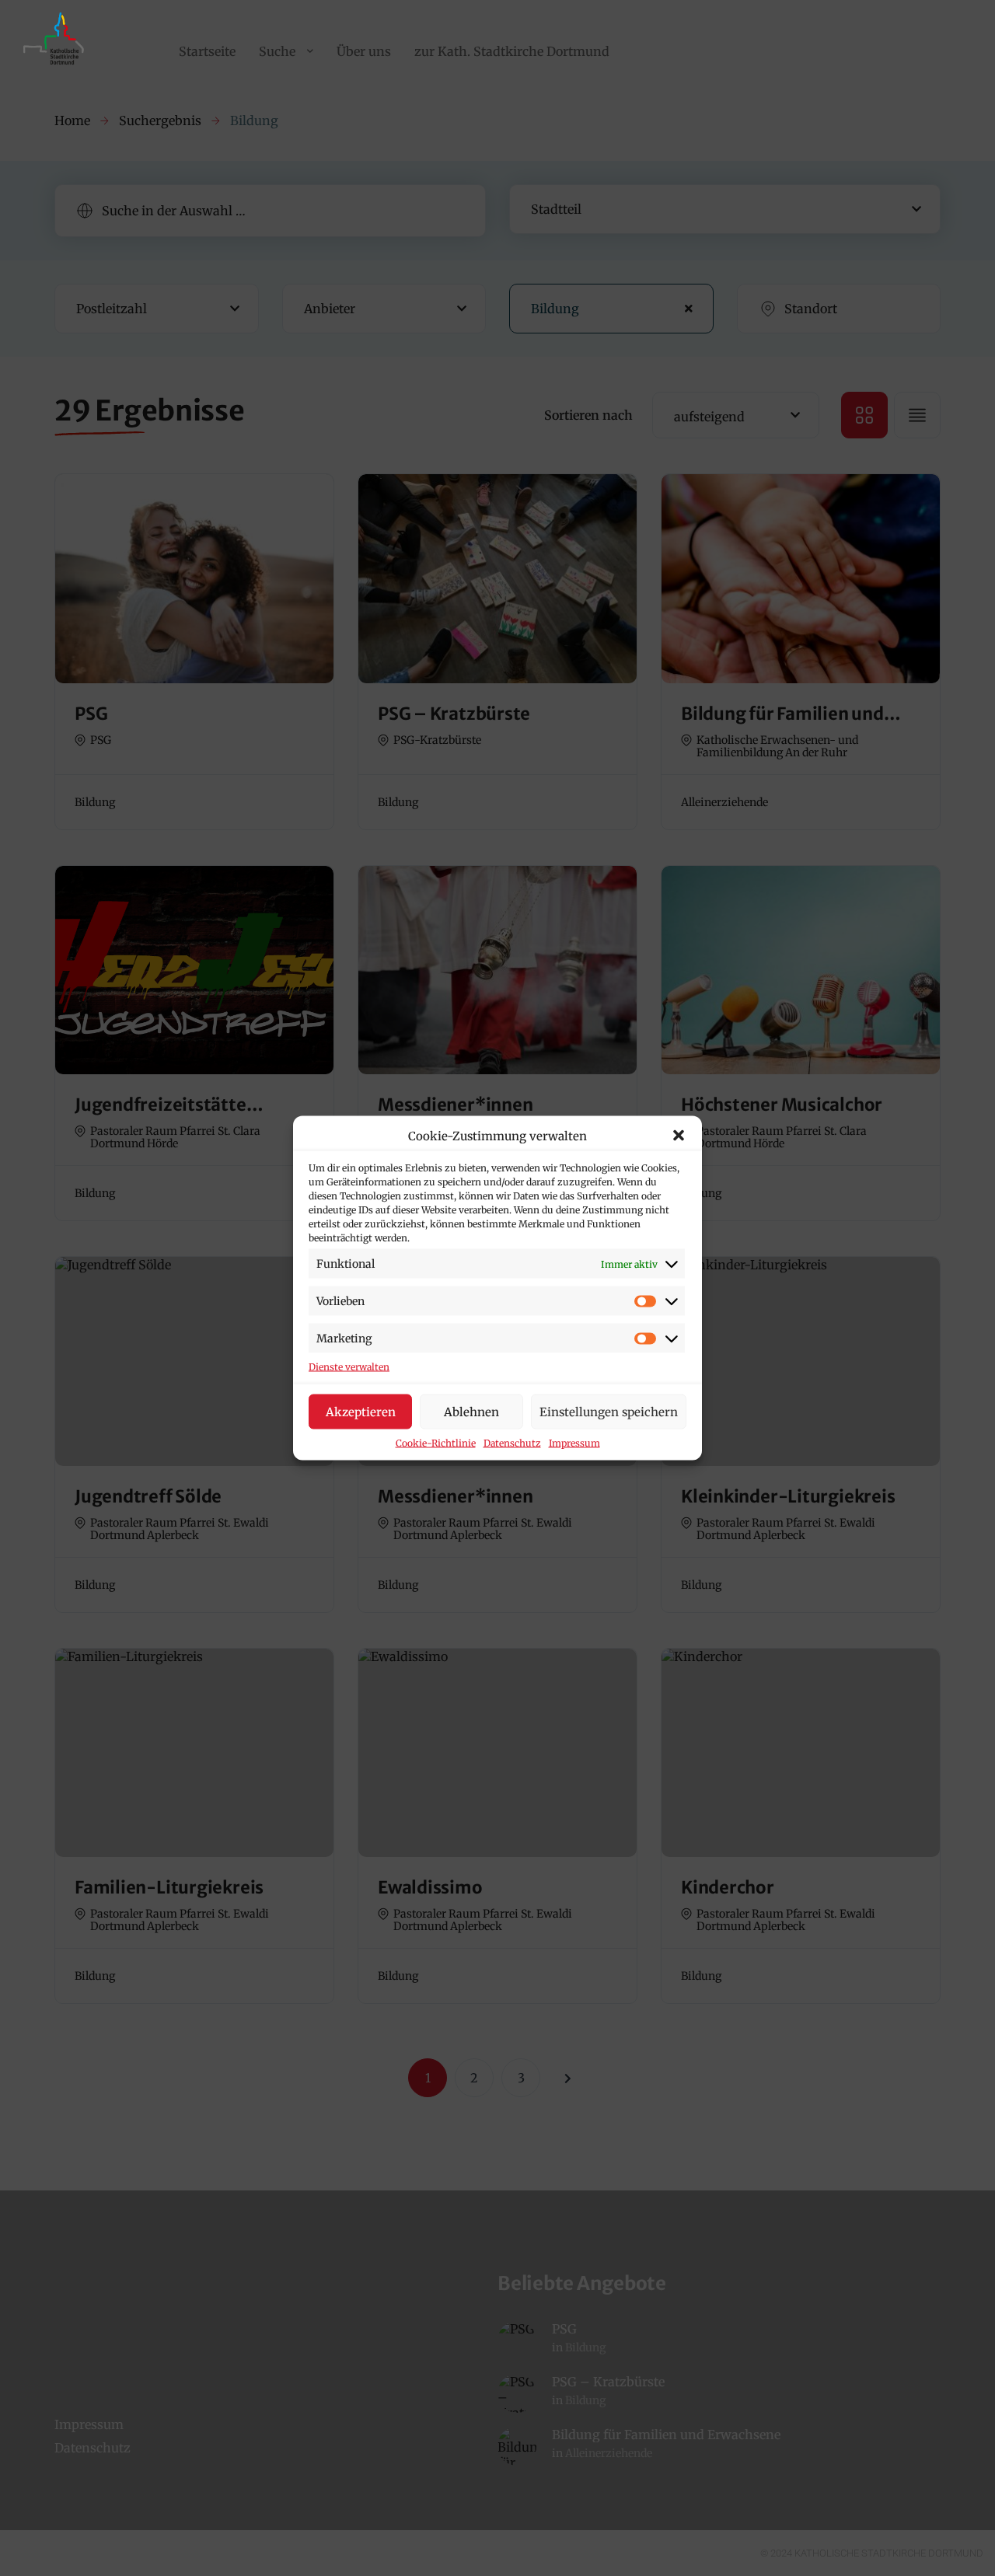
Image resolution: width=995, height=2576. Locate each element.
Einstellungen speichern (609, 1411)
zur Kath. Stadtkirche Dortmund (512, 51)
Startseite (207, 51)
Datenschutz (512, 1443)
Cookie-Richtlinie (436, 1443)
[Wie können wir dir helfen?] (56, 65)
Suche (277, 51)
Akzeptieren (361, 1411)
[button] (679, 1136)
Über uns (364, 51)
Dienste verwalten (349, 1367)
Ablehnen (471, 1411)
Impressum (574, 1443)
